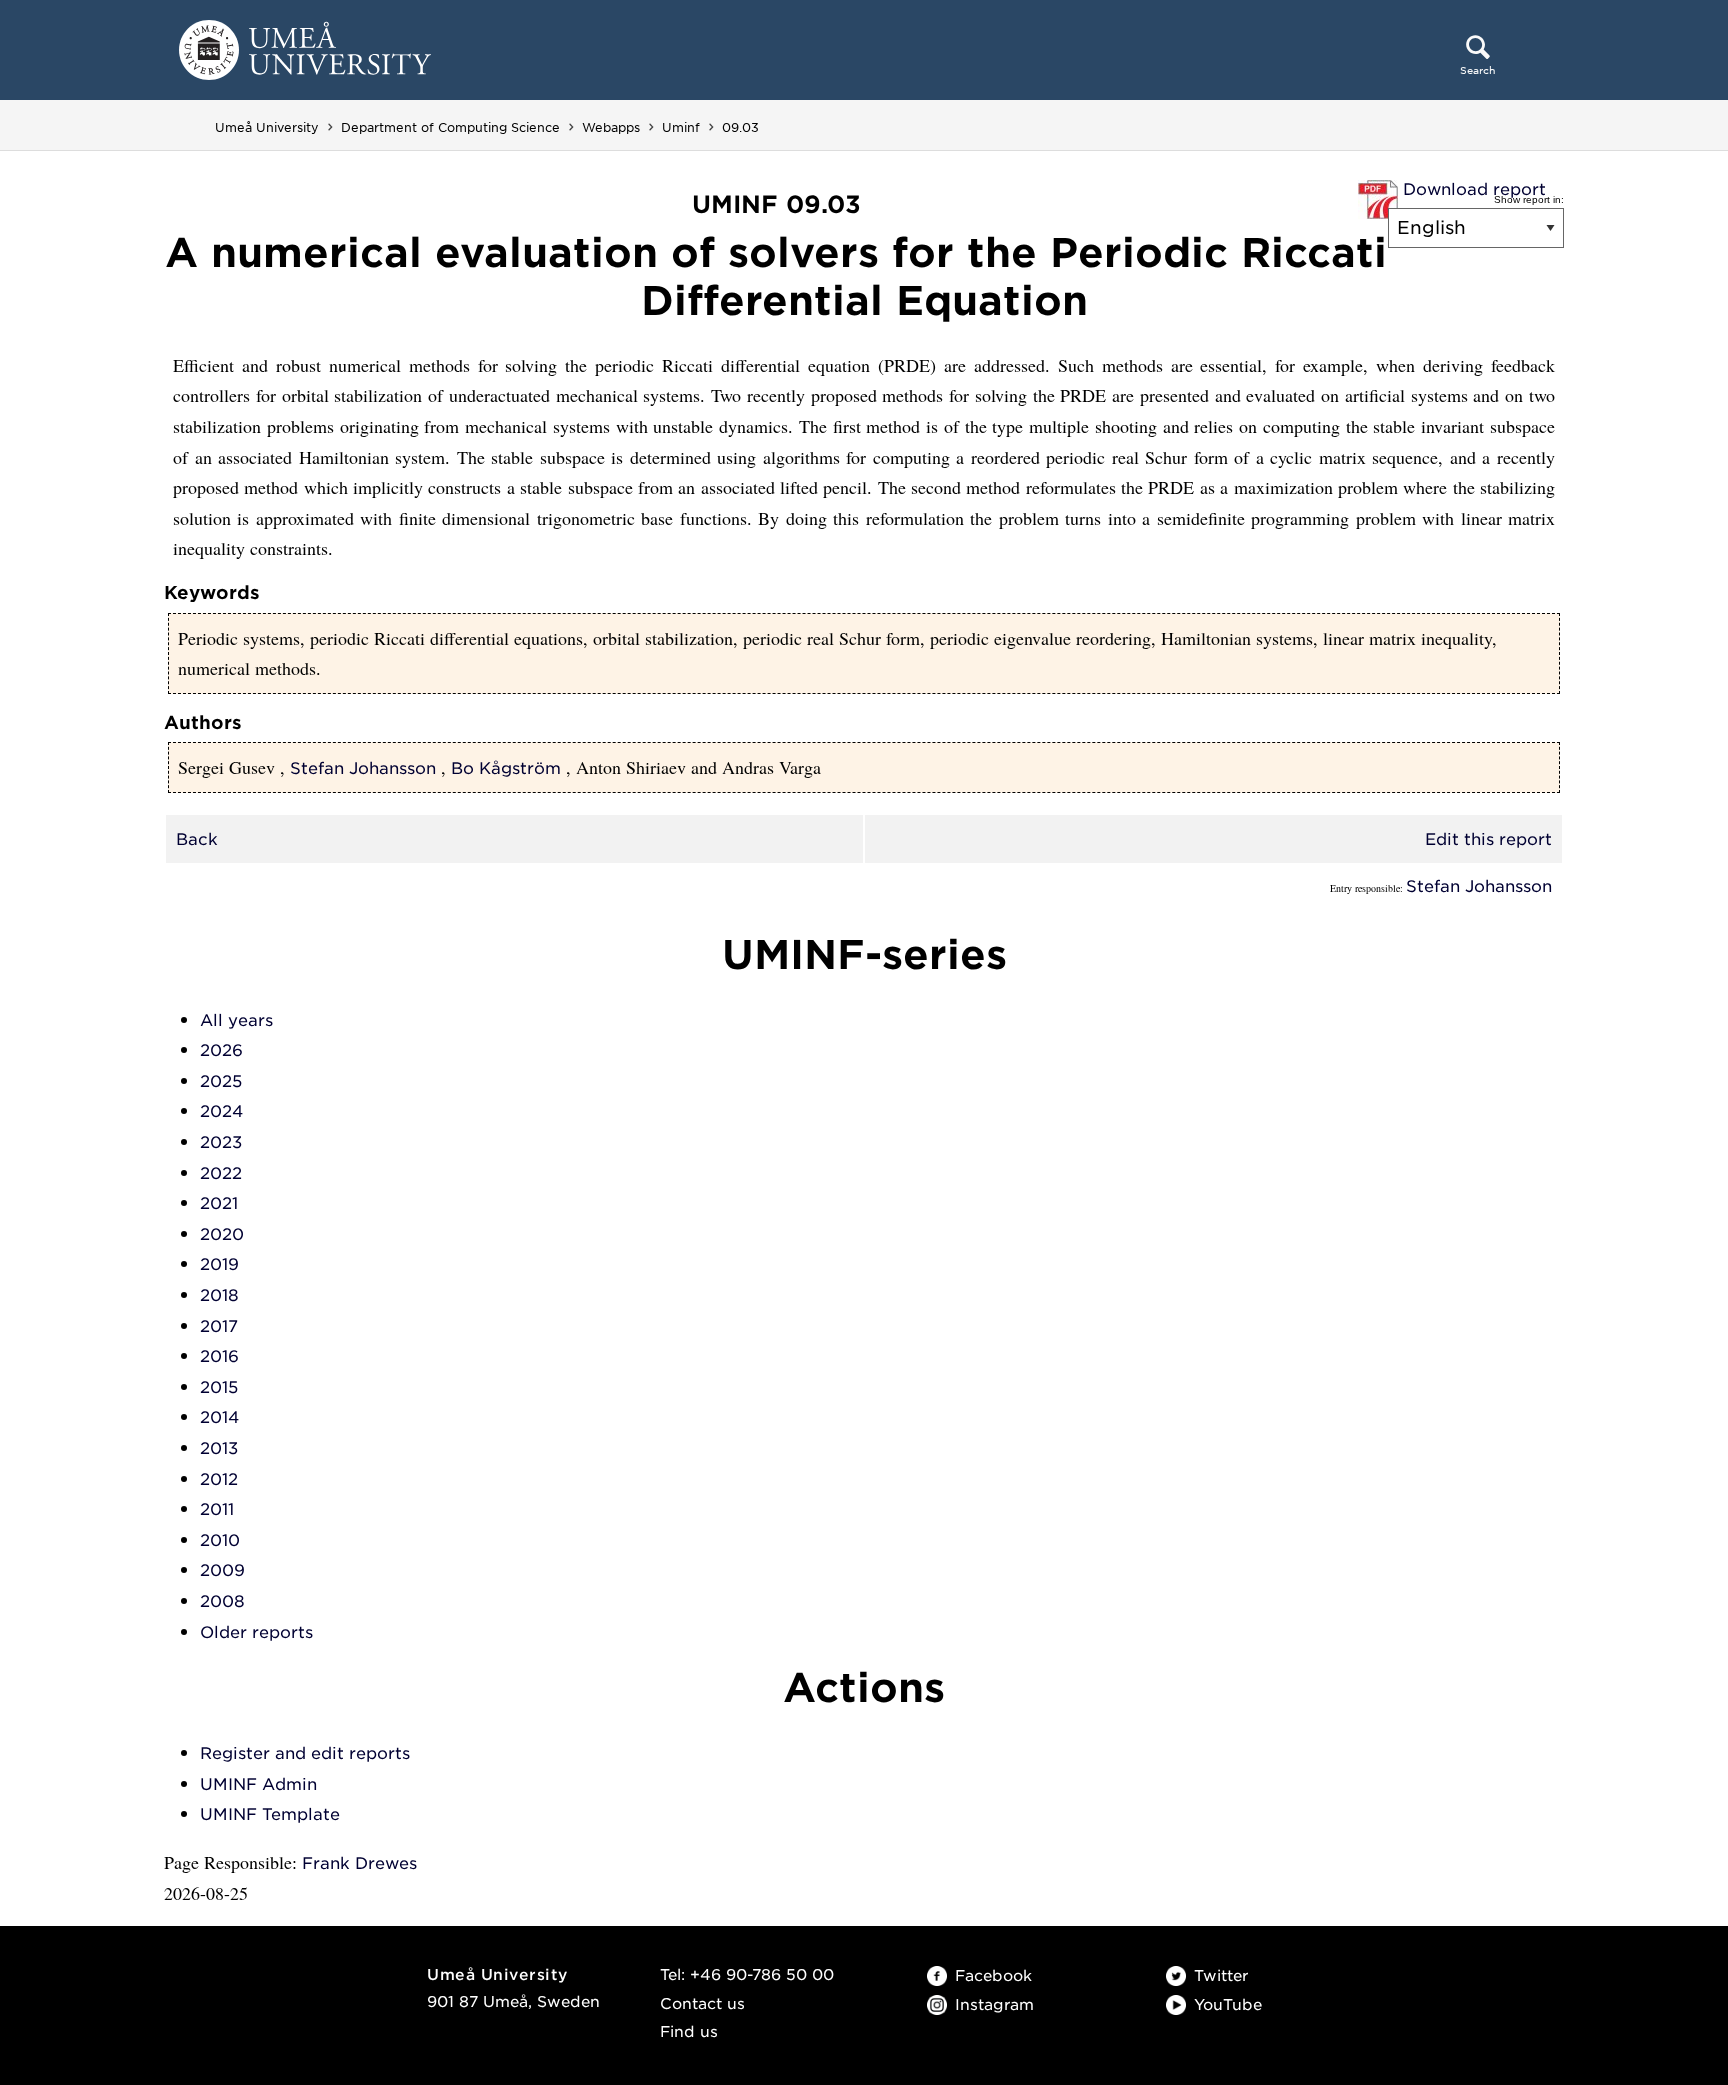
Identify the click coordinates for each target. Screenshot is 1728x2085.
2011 (217, 1509)
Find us (689, 2032)
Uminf (681, 127)
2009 (222, 1570)
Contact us (702, 2004)
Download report (1474, 189)
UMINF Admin (258, 1784)
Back (197, 839)
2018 (219, 1295)
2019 (219, 1264)
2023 (221, 1142)
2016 (219, 1356)
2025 (221, 1081)
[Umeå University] (305, 48)
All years (236, 1020)
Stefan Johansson (363, 768)
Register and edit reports (305, 1753)
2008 (222, 1601)
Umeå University (267, 127)
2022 (221, 1173)
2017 (219, 1326)
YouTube (1228, 2005)
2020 (222, 1234)
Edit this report (1488, 839)
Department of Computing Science (450, 127)
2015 (219, 1387)
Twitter (1221, 1976)
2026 (221, 1050)
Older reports (256, 1632)
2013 (219, 1448)
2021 (219, 1203)
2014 (219, 1417)
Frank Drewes (359, 1863)
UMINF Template (270, 1814)
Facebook (993, 1976)
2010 (220, 1540)
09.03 (740, 127)
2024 (221, 1111)
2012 (219, 1479)
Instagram (994, 2005)
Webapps (611, 127)
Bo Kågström (506, 768)
